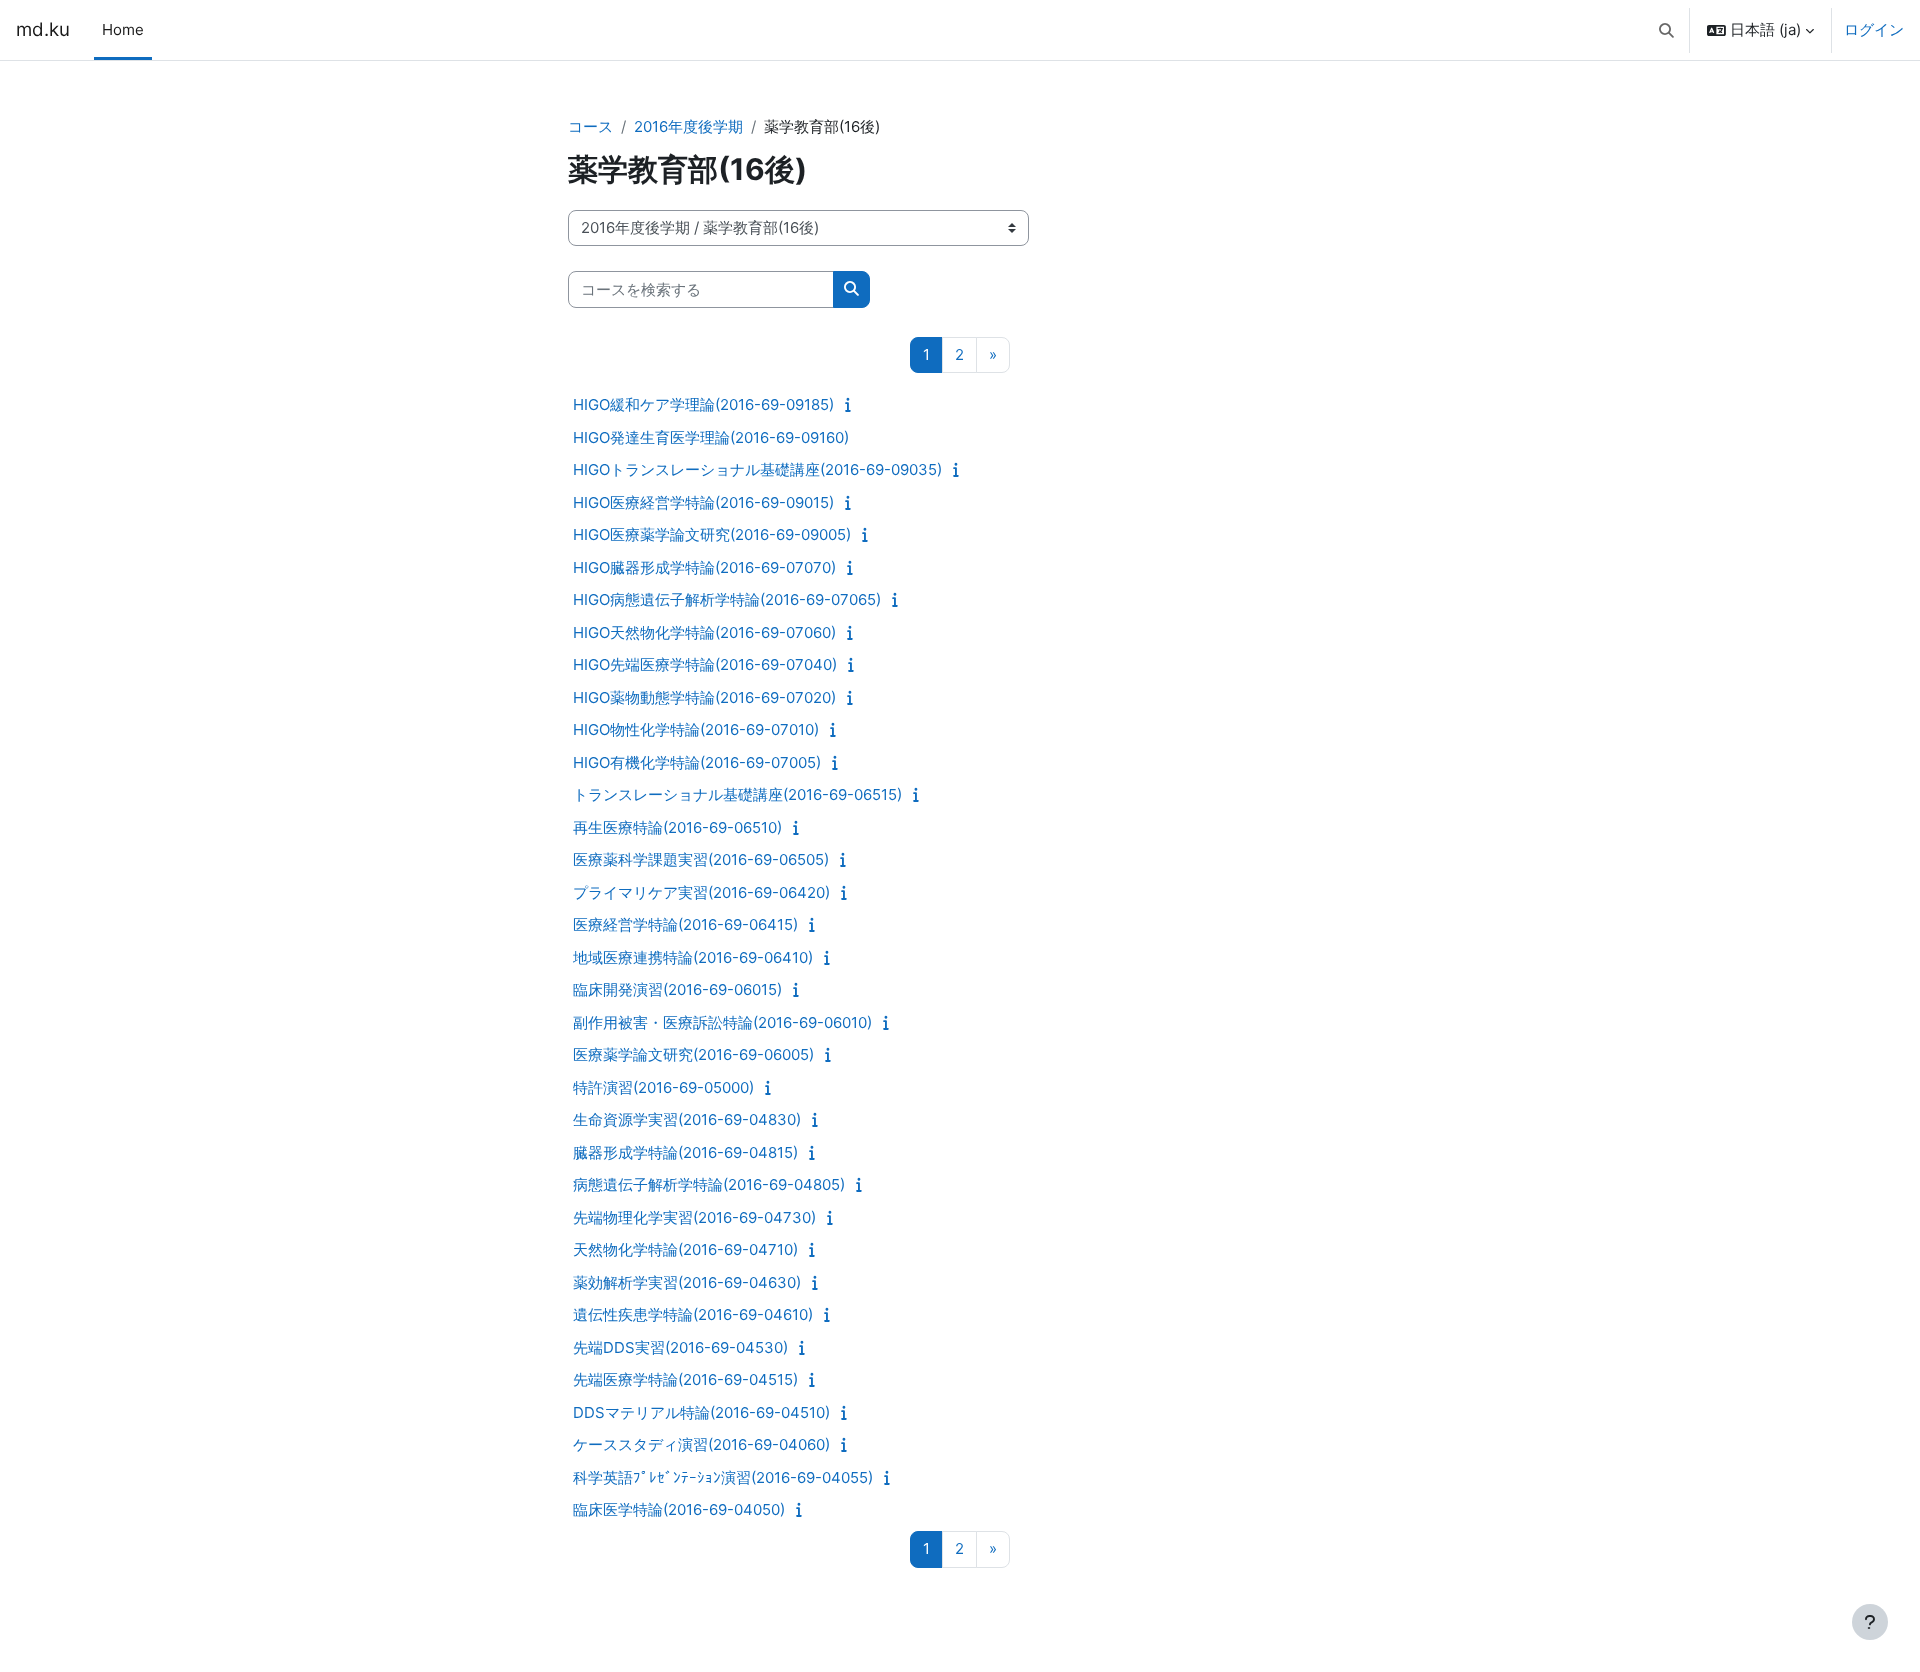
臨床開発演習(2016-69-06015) (677, 989)
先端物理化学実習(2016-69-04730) (694, 1217)
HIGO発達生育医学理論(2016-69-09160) (711, 437)
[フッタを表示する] (1870, 1622)
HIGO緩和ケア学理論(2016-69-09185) (703, 404)
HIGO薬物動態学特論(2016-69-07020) (704, 697)
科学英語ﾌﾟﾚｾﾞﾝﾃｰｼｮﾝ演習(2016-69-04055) (723, 1477)
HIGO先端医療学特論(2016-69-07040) (705, 664)
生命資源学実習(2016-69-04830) (687, 1119)
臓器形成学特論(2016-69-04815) (685, 1152)
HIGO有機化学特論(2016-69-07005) (697, 762)
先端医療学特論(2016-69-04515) (685, 1379)
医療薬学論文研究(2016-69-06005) (693, 1054)
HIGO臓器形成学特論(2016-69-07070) (704, 567)
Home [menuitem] (123, 29)
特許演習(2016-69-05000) (663, 1087)
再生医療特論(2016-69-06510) (677, 827)
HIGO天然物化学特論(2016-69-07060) (704, 632)
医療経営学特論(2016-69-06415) (685, 924)
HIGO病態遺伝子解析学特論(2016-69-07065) (727, 599)
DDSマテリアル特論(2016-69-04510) (701, 1412)
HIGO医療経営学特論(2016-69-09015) (703, 502)
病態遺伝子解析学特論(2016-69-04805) (709, 1184)
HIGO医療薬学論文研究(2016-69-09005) (712, 534)
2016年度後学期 (688, 126)
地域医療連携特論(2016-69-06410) (693, 957)
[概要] (852, 404)
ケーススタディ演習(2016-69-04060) (701, 1444)
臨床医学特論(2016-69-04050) (679, 1509)
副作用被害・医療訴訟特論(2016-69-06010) (722, 1022)
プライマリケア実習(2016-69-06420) (701, 892)
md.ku (43, 29)
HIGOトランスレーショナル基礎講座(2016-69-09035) (757, 469)
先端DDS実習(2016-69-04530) (680, 1347)
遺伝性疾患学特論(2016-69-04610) (693, 1314)
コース (590, 126)
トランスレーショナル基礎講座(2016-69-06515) (737, 794)
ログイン (1874, 29)
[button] (1667, 30)
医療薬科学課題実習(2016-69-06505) (701, 859)
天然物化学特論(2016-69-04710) (685, 1249)
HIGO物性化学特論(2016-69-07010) (696, 729)
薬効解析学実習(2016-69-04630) (687, 1282)
